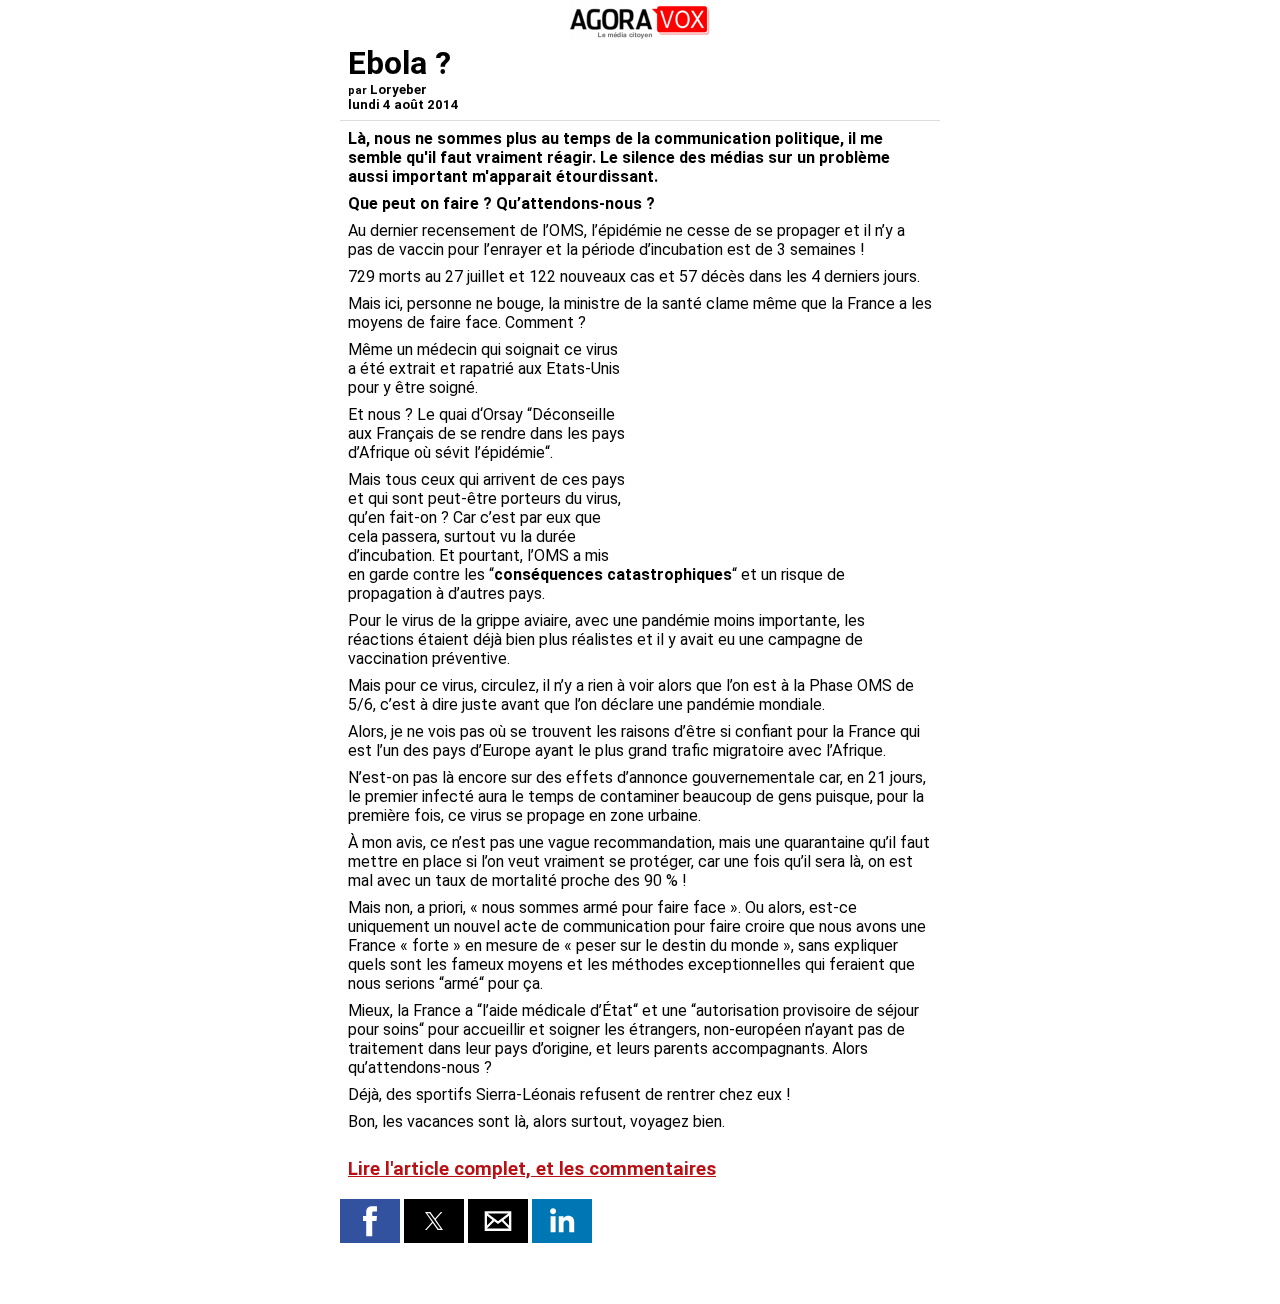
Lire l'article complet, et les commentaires (532, 1169)
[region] (782, 445)
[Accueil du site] (640, 34)
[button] (370, 1221)
